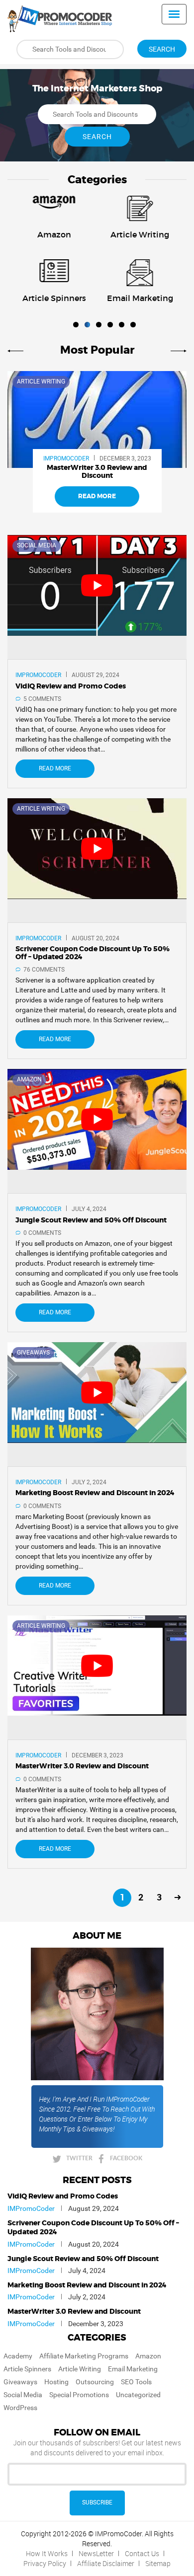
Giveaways (33, 1353)
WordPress (20, 2408)
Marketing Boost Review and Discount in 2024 (87, 2285)
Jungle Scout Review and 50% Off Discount (83, 2259)
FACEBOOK (126, 2158)
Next (177, 350)
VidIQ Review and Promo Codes (63, 2197)
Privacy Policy (45, 2563)
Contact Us (142, 2553)
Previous (17, 350)
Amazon (29, 1079)
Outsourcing (95, 2382)
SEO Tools (136, 2382)
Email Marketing (133, 2369)
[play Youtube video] (97, 585)
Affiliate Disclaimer (106, 2563)
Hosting (56, 2382)
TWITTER (79, 2158)
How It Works (47, 2553)
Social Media (37, 545)
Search (162, 49)
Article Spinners (27, 2369)
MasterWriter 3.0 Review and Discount (74, 2312)
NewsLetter (96, 2553)
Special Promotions (79, 2395)
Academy (18, 2356)
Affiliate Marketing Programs (84, 2356)
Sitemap (158, 2563)
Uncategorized (138, 2395)
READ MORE (97, 496)
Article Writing (41, 381)
